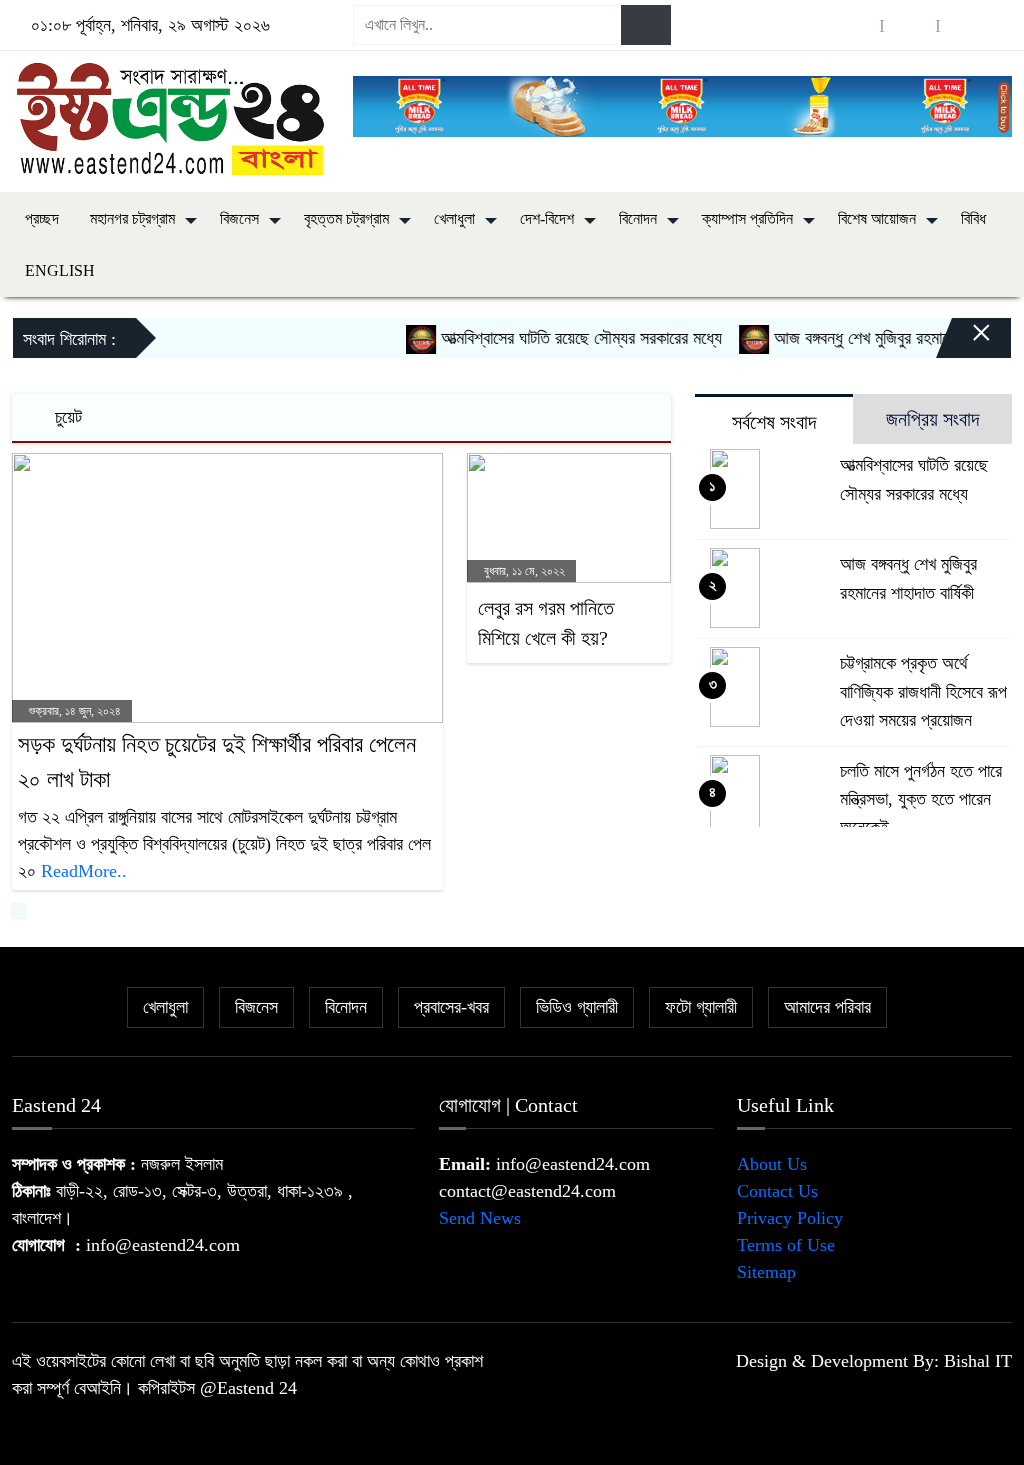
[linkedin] (966, 25)
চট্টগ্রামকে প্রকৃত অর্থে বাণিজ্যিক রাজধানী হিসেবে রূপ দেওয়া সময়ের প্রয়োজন (923, 691)
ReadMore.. (84, 871)
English (60, 270)
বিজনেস (239, 218)
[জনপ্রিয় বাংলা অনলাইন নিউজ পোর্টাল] (170, 117)
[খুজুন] (646, 25)
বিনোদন (638, 218)
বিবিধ (973, 218)
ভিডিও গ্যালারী (577, 1007)
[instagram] (910, 25)
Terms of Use (786, 1245)
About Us (772, 1164)
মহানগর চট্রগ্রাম (132, 218)
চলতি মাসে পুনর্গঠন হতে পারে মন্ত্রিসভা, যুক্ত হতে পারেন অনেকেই (921, 799)
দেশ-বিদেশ (547, 218)
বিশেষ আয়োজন (877, 218)
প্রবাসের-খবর (451, 1007)
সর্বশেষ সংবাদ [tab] (774, 422)
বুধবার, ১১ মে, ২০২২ (523, 571)
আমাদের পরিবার (827, 1007)
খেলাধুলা (454, 218)
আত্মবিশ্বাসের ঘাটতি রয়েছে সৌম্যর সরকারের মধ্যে (563, 338)
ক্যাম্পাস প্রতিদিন (747, 218)
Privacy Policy (790, 1218)
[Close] (964, 343)
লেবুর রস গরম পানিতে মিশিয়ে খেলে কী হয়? (546, 623)
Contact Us (777, 1191)
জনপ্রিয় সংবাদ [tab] (932, 419)
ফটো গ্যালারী (701, 1007)
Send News (480, 1218)
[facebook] (854, 25)
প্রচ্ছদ (42, 218)
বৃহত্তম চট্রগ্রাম (346, 218)
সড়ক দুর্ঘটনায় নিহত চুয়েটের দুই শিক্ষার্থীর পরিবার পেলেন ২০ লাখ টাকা (217, 762)
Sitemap (766, 1272)
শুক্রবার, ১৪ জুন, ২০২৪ (73, 711)
